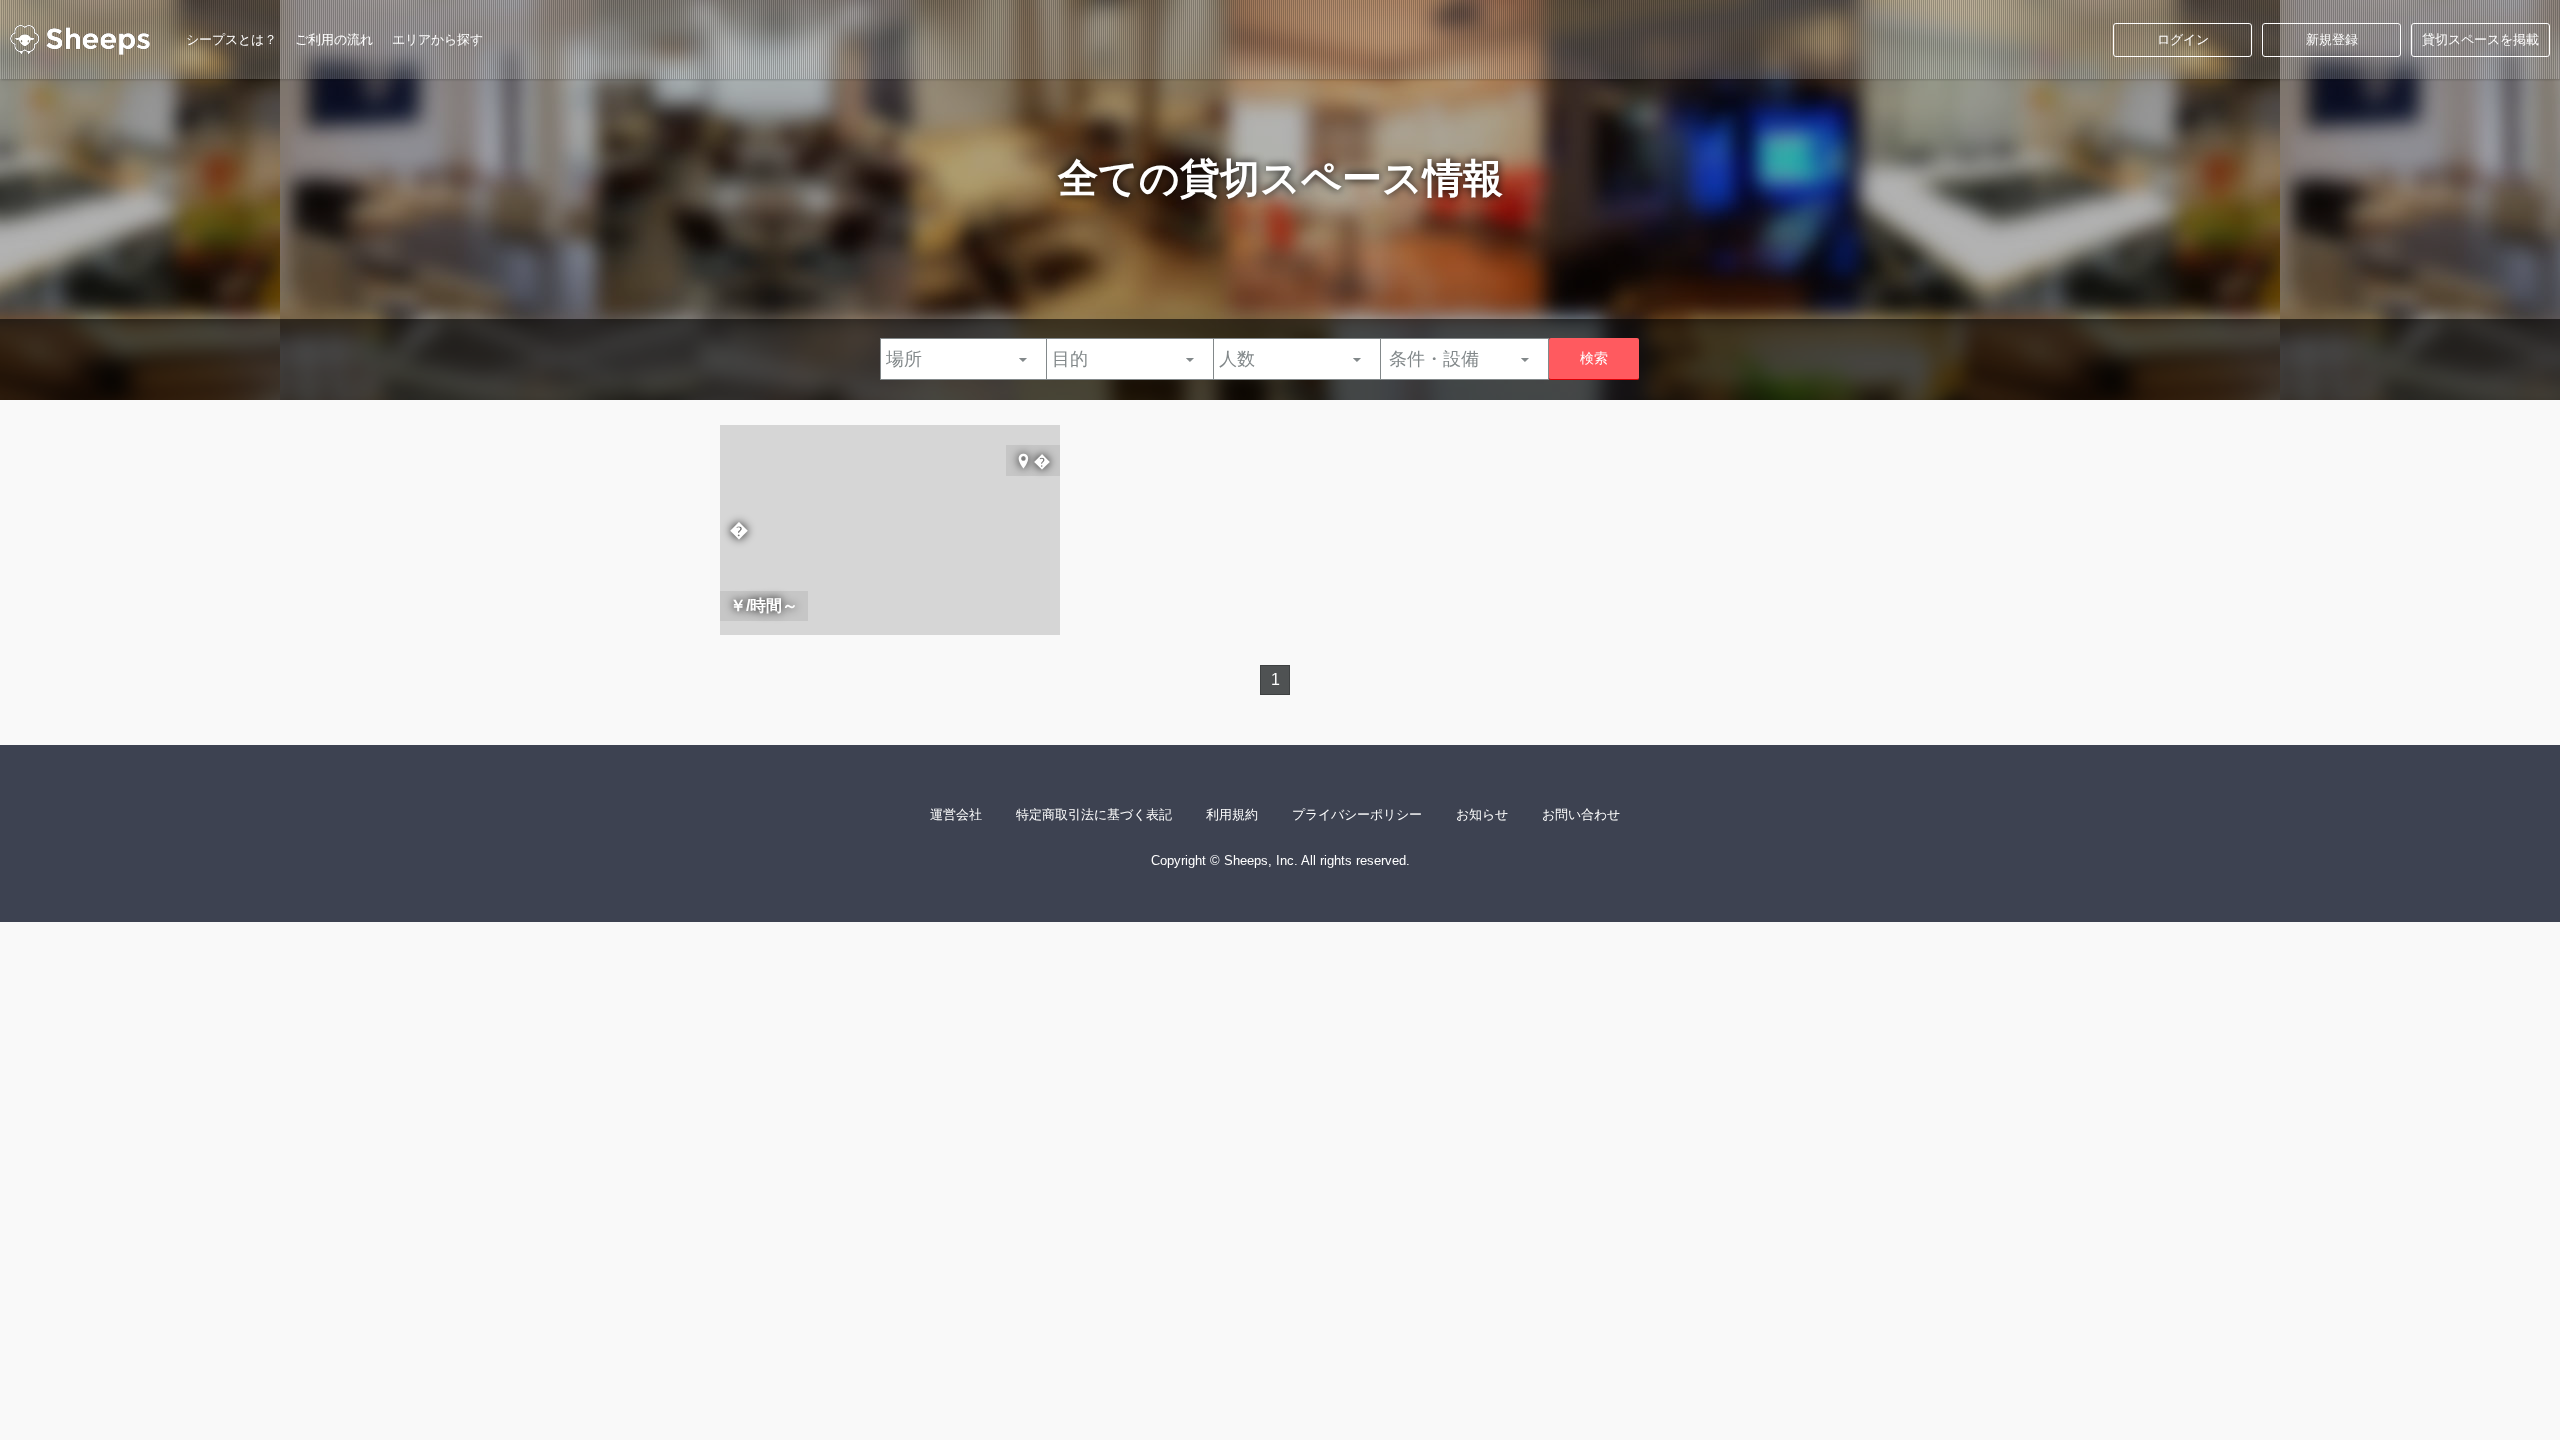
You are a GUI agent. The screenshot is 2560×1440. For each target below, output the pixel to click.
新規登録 (2332, 39)
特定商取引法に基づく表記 (1094, 814)
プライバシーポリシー (1357, 814)
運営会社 (956, 814)
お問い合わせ (1581, 814)
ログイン (2183, 39)
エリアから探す (437, 39)
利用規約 (1232, 814)
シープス (80, 40)
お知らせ (1482, 814)
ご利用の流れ (334, 39)
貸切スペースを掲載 (2480, 39)
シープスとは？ (231, 39)
